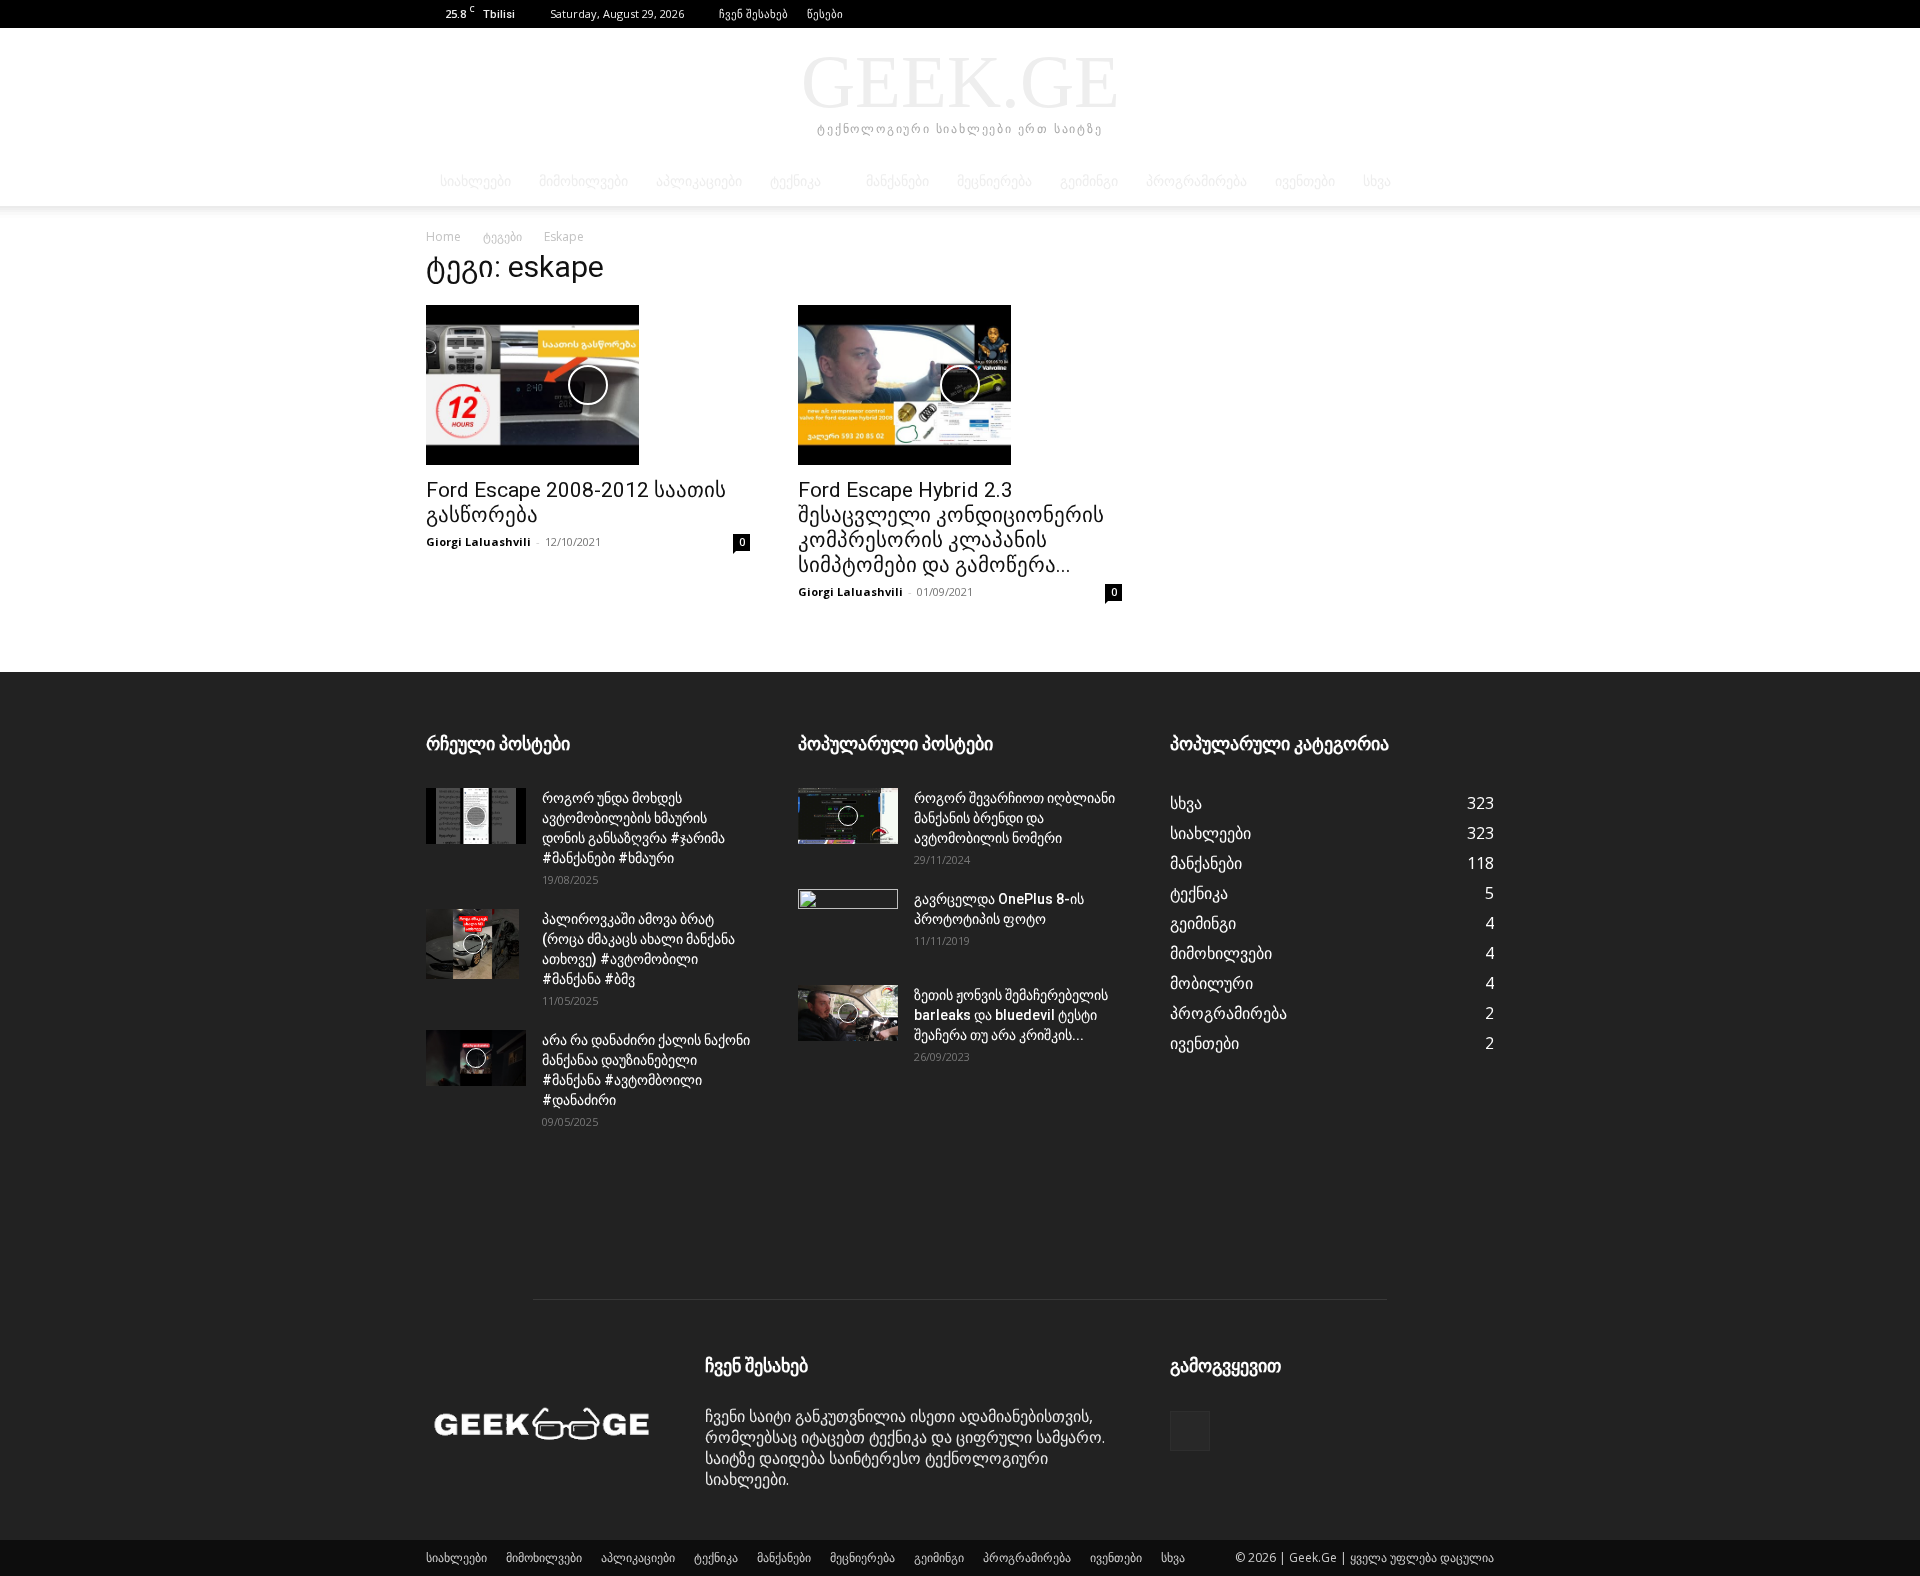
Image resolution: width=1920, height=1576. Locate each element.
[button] (1449, 13)
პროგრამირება (1196, 181)
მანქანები (897, 181)
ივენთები (1305, 181)
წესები (825, 13)
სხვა (1377, 181)
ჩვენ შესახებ (753, 13)
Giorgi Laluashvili (478, 541)
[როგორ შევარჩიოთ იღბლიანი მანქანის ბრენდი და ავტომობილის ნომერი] (848, 816)
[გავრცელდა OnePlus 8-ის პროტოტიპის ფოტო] (848, 924)
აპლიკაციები (699, 181)
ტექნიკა (795, 181)
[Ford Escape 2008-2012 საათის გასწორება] (588, 385)
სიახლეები (475, 181)
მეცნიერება (994, 181)
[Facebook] (1479, 14)
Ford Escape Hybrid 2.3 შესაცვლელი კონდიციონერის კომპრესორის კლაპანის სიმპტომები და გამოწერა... (951, 527)
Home (443, 236)
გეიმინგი (1089, 181)
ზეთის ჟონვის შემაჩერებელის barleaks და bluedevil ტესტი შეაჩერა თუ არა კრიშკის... (1011, 1015)
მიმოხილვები (583, 181)
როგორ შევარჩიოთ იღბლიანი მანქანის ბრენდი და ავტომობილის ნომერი (1014, 818)
